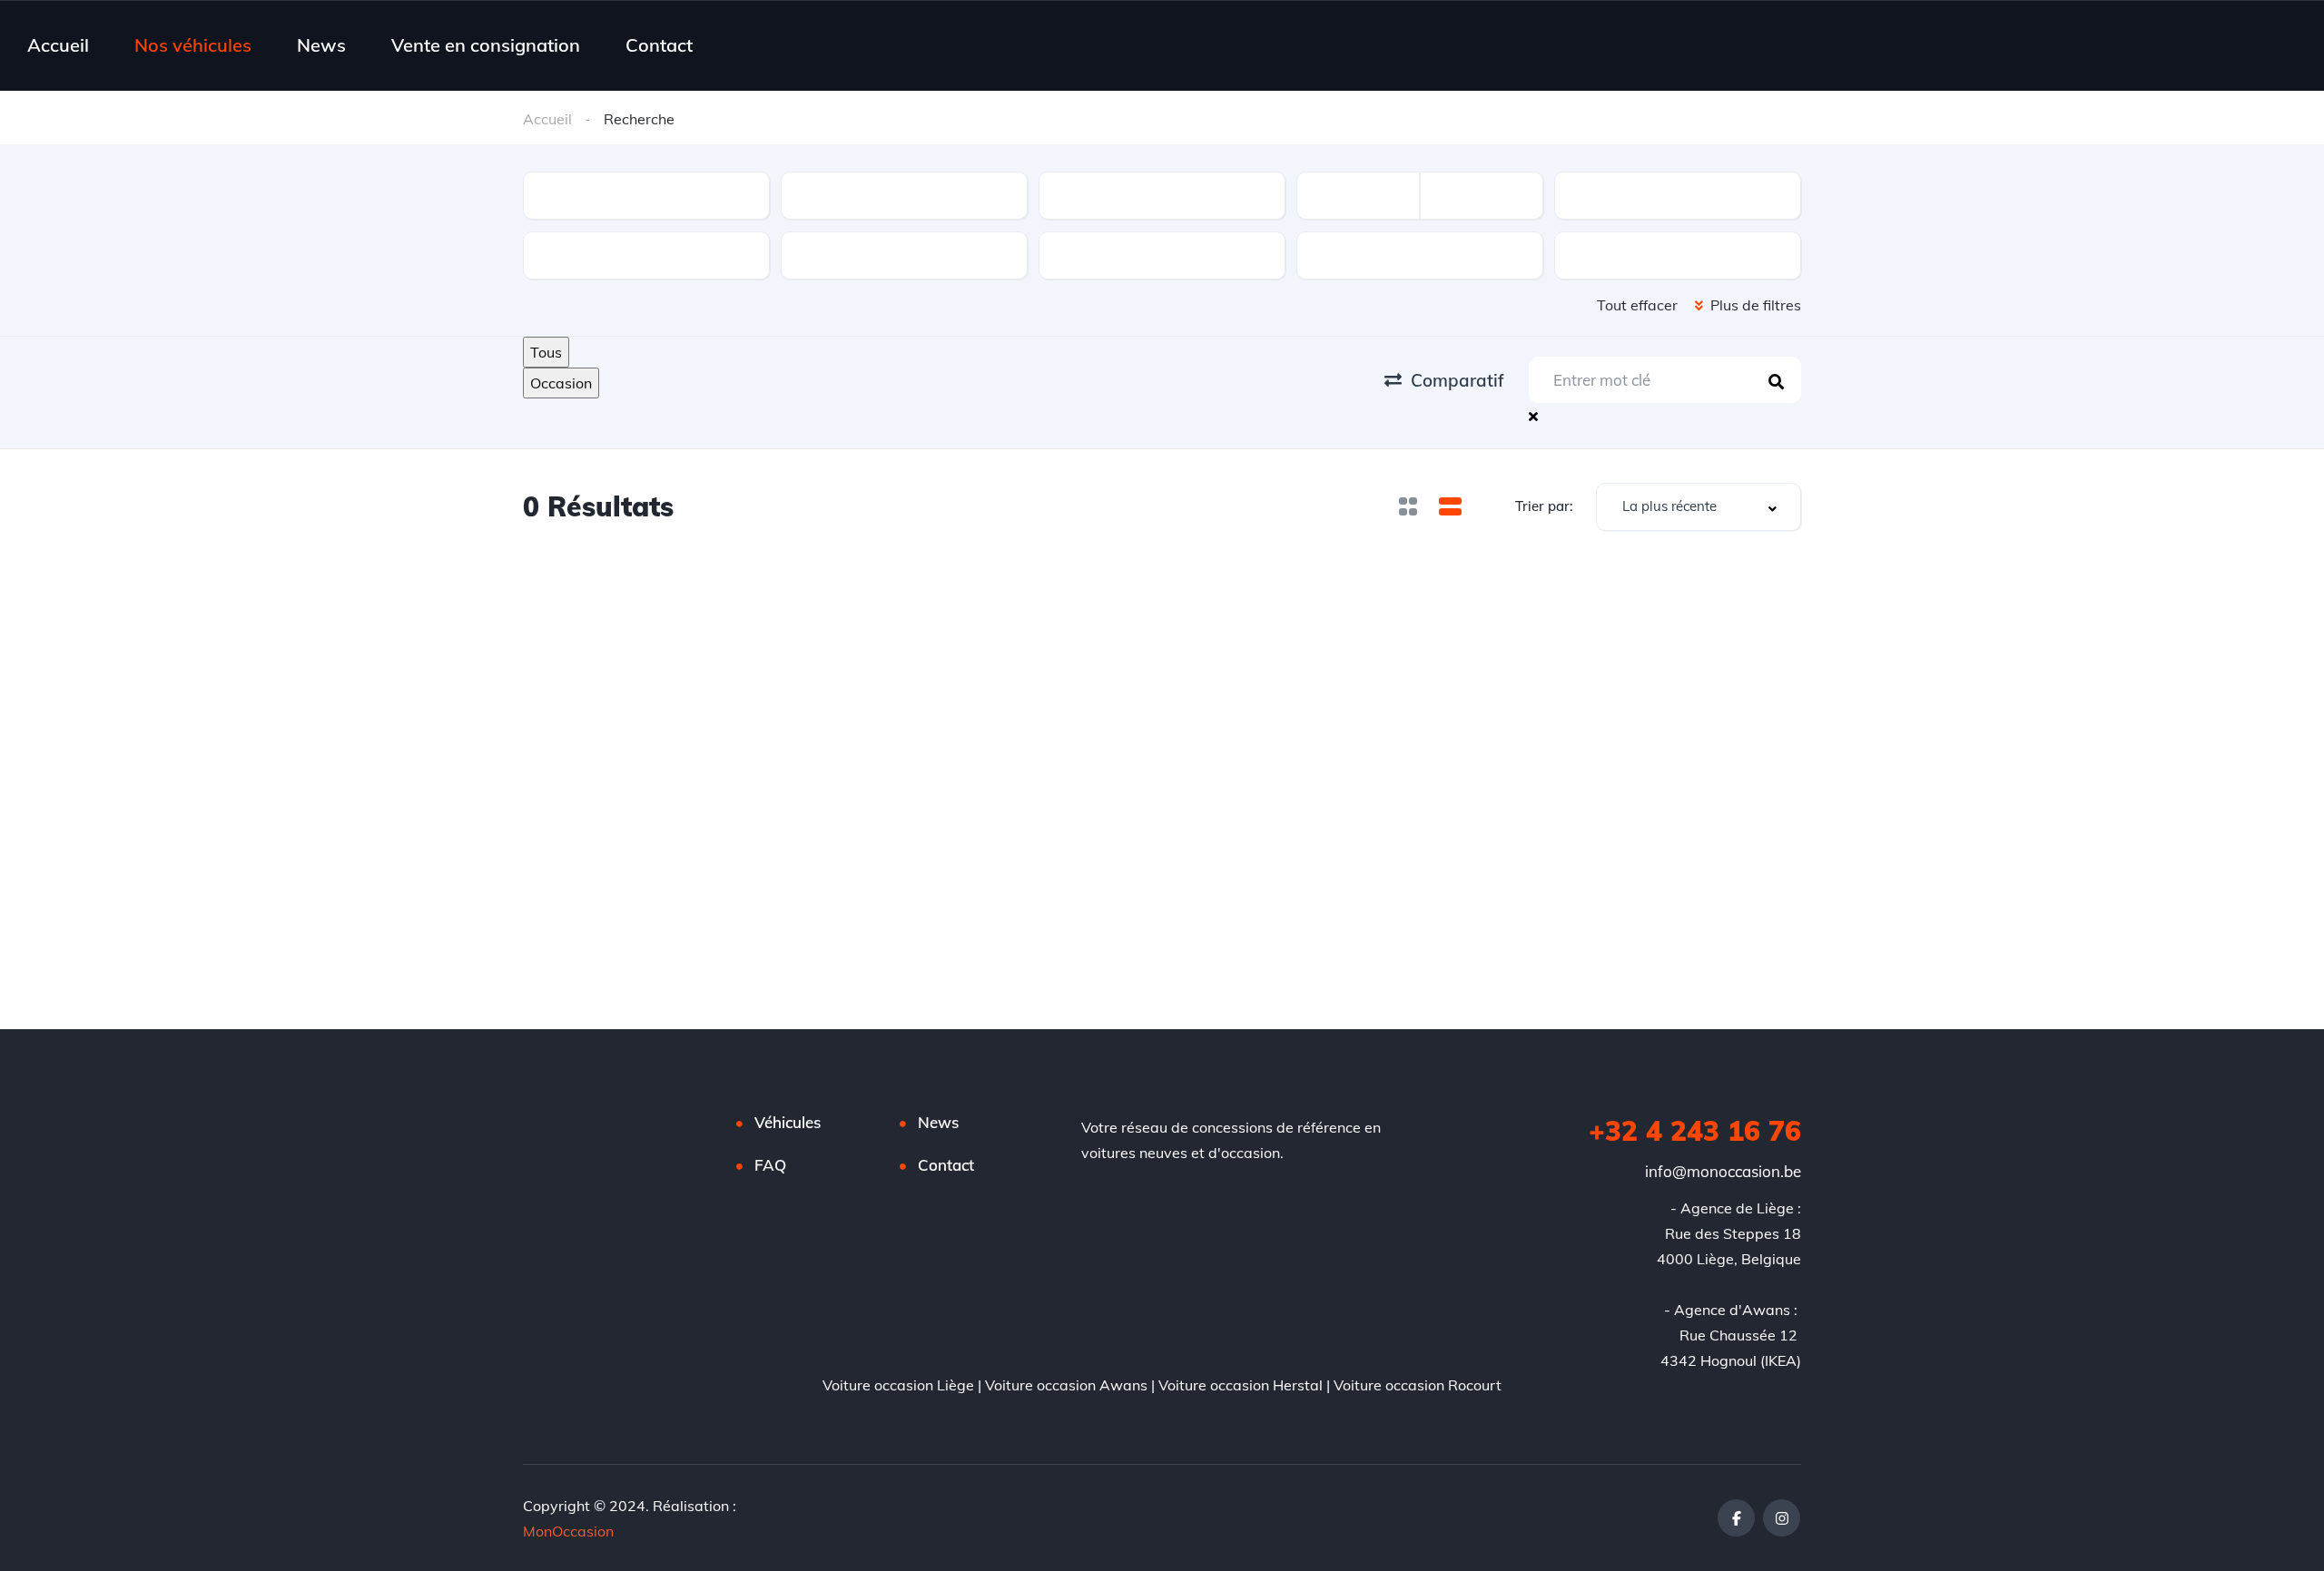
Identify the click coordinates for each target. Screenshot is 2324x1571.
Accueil (58, 45)
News (321, 45)
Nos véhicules (193, 45)
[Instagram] (1782, 1518)
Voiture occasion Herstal (1241, 1385)
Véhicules (788, 1122)
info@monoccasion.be (1723, 1171)
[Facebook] (1736, 1518)
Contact (659, 45)
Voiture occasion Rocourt (1418, 1385)
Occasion (561, 383)
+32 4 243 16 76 (1695, 1131)
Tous (546, 352)
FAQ (770, 1165)
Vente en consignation (486, 45)
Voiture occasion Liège (898, 1385)
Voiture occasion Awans (1066, 1385)
